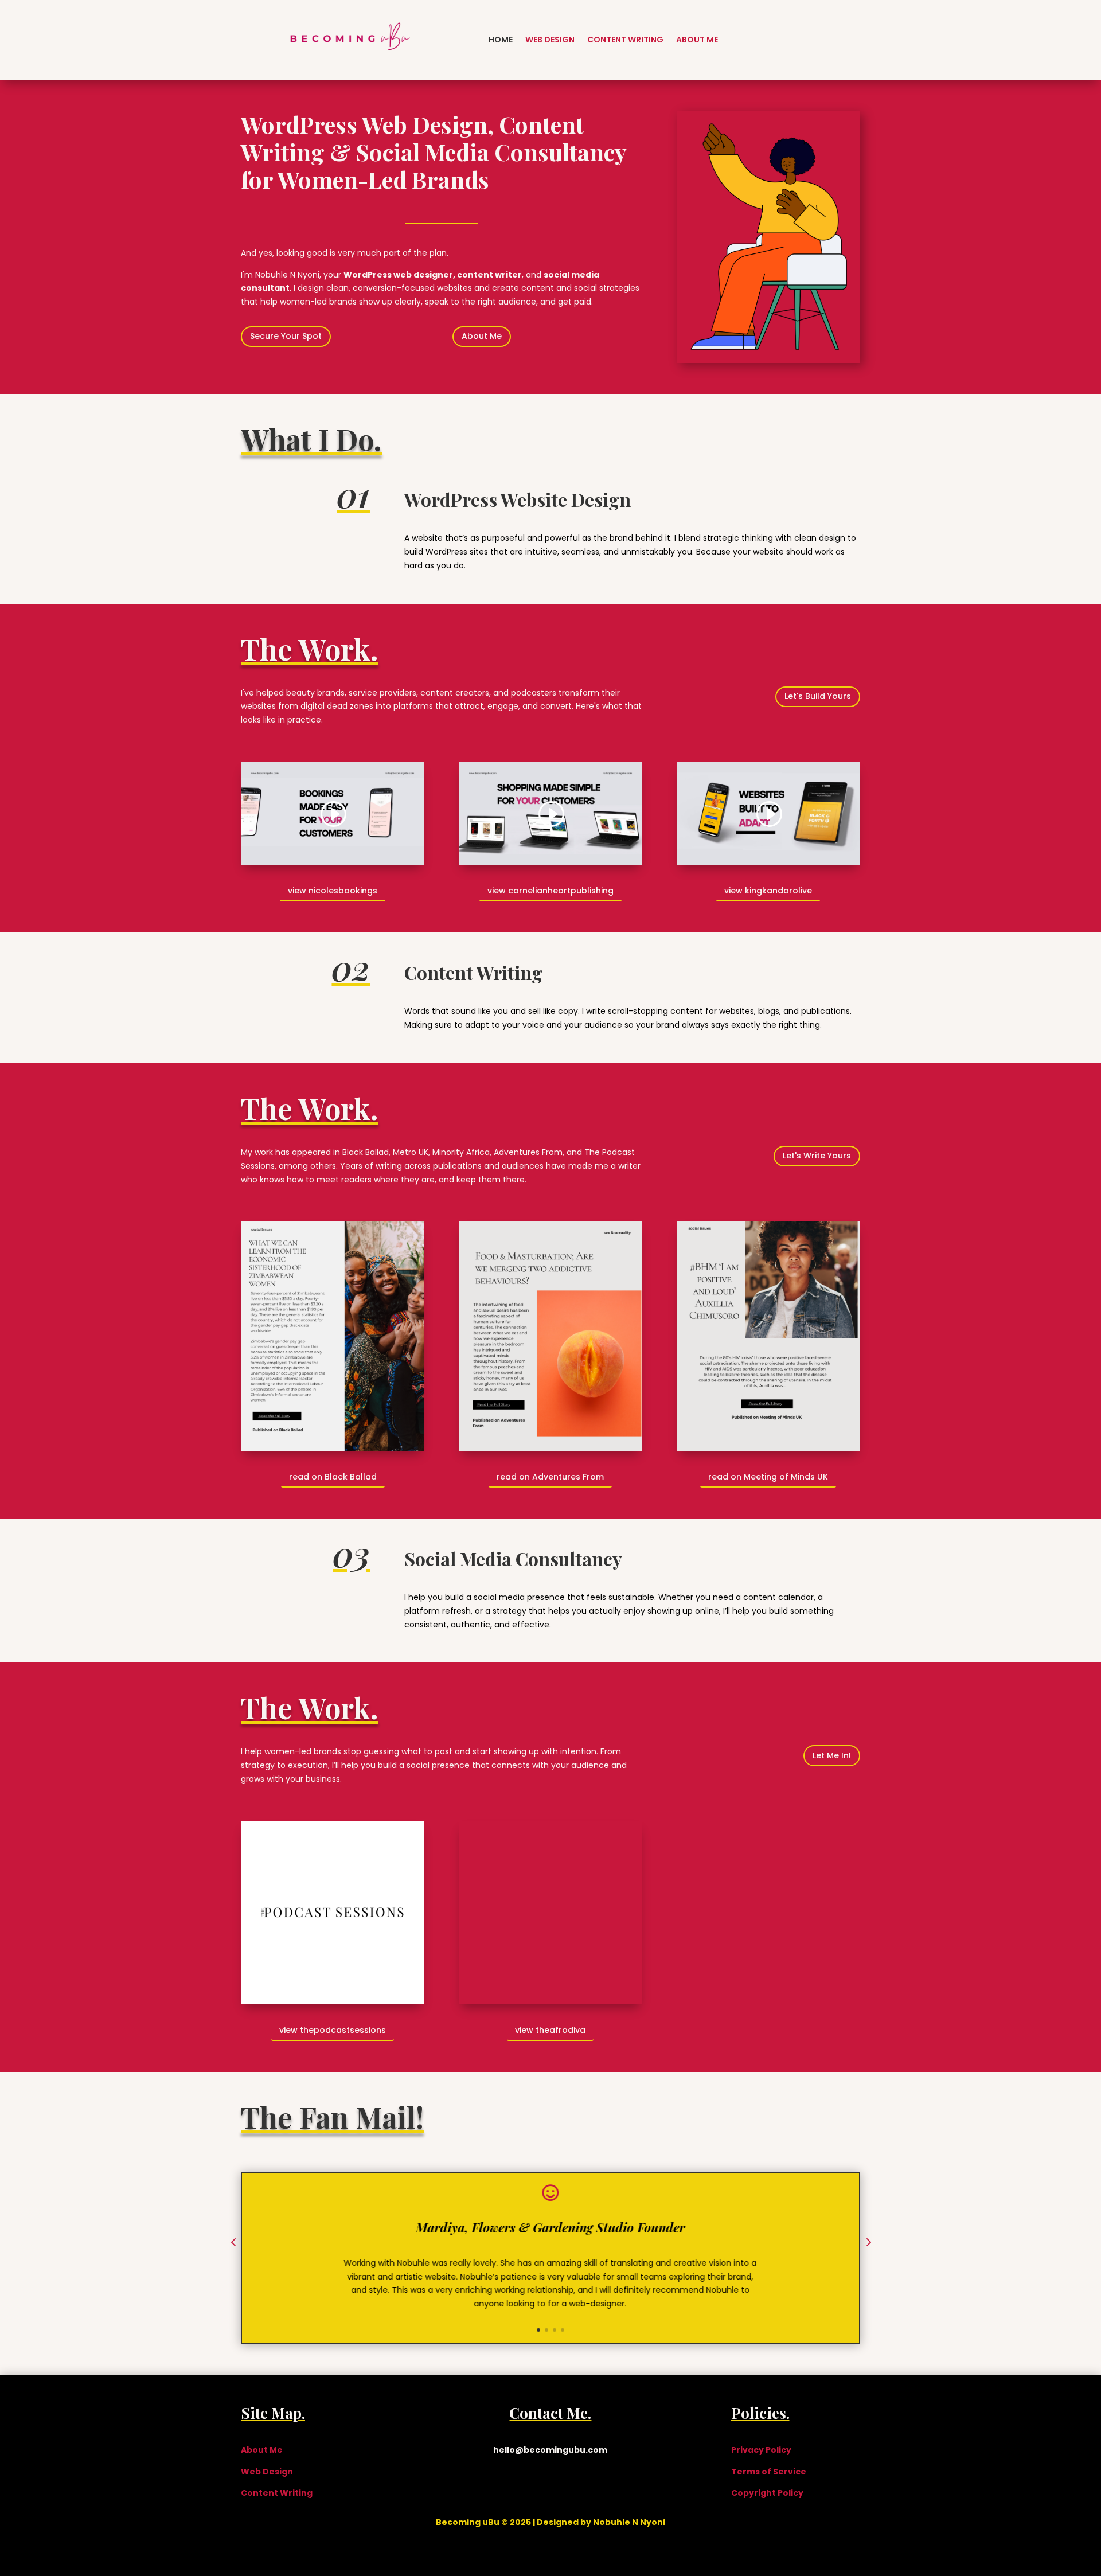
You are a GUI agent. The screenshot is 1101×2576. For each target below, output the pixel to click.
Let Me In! (832, 1755)
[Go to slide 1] (538, 2330)
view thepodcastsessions (333, 2030)
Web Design (550, 40)
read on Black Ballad (333, 1477)
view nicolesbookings (333, 891)
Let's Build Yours (818, 696)
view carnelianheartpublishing (550, 891)
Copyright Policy (767, 2493)
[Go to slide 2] (546, 2330)
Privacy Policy (761, 2450)
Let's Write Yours (817, 1156)
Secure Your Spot (286, 336)
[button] (233, 2243)
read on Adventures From (550, 1477)
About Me (697, 40)
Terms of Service (769, 2472)
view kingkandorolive (768, 891)
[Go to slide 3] (555, 2330)
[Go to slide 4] (563, 2330)
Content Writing (625, 40)
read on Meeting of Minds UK (768, 1477)
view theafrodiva (550, 2030)
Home (501, 40)
